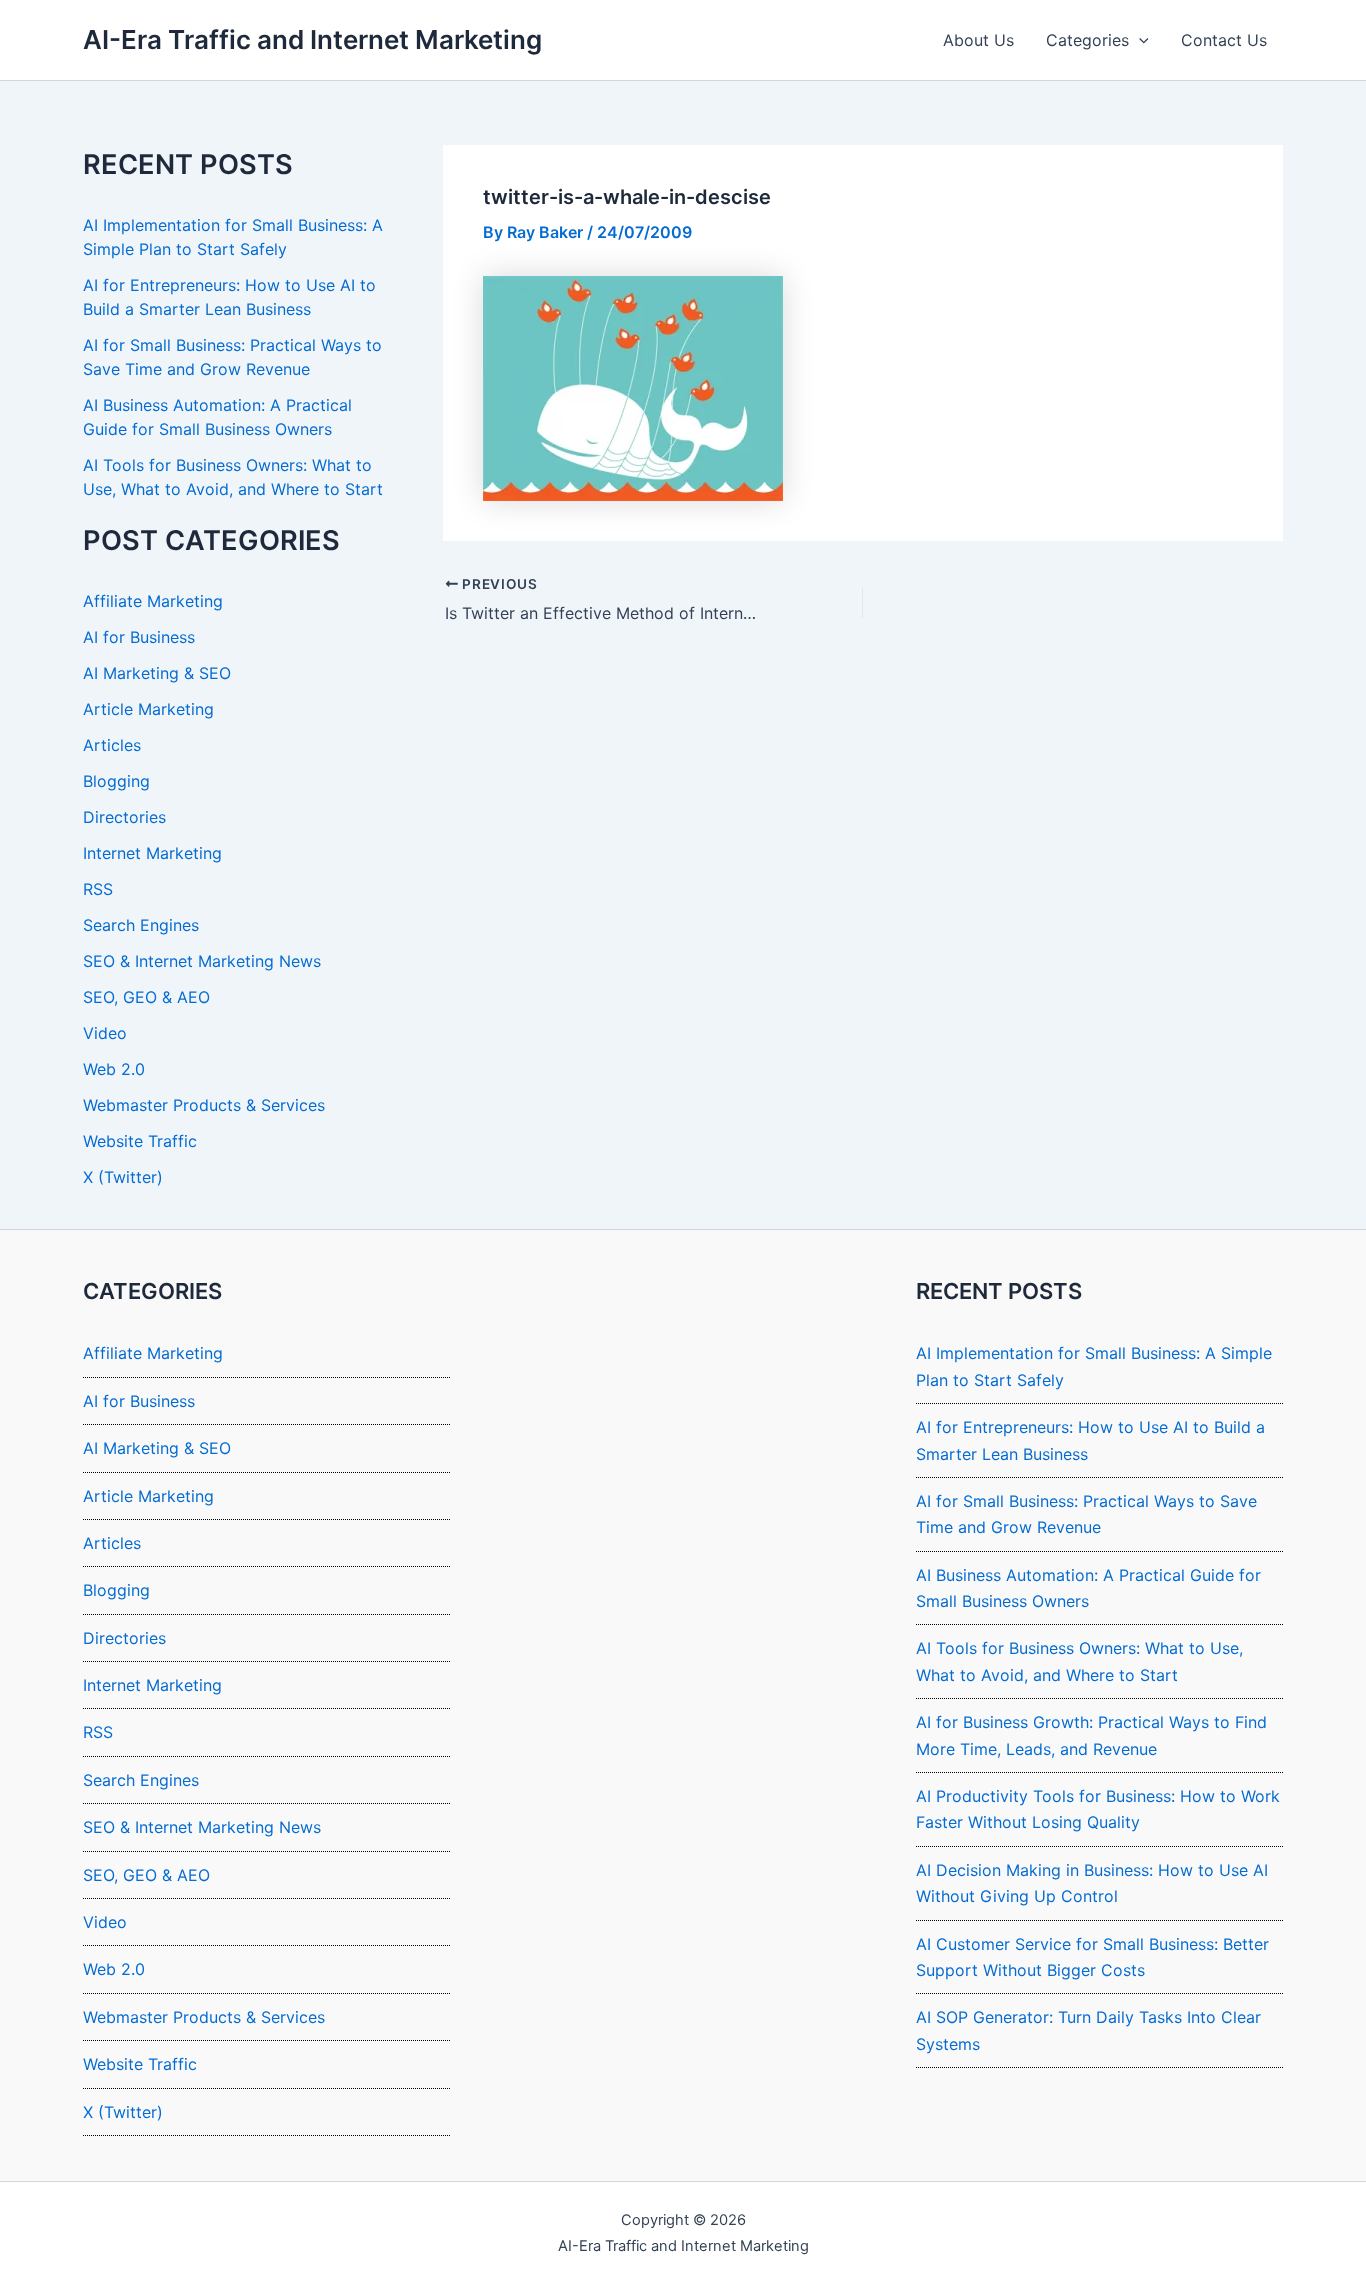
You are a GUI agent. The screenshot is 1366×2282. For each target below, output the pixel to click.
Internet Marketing (152, 853)
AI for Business (139, 637)
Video (105, 1033)
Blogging (116, 781)
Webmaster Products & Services (204, 1105)
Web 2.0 (114, 1069)
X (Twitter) (123, 1177)
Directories (124, 817)
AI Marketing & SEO (157, 673)
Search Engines (141, 925)
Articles (112, 745)
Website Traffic (140, 1141)
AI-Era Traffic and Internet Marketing (312, 39)
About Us (978, 40)
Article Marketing (148, 709)
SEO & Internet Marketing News (202, 961)
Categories (1087, 40)
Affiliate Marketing (153, 601)
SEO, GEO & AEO (146, 997)
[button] (1139, 40)
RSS (98, 889)
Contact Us (1224, 40)
